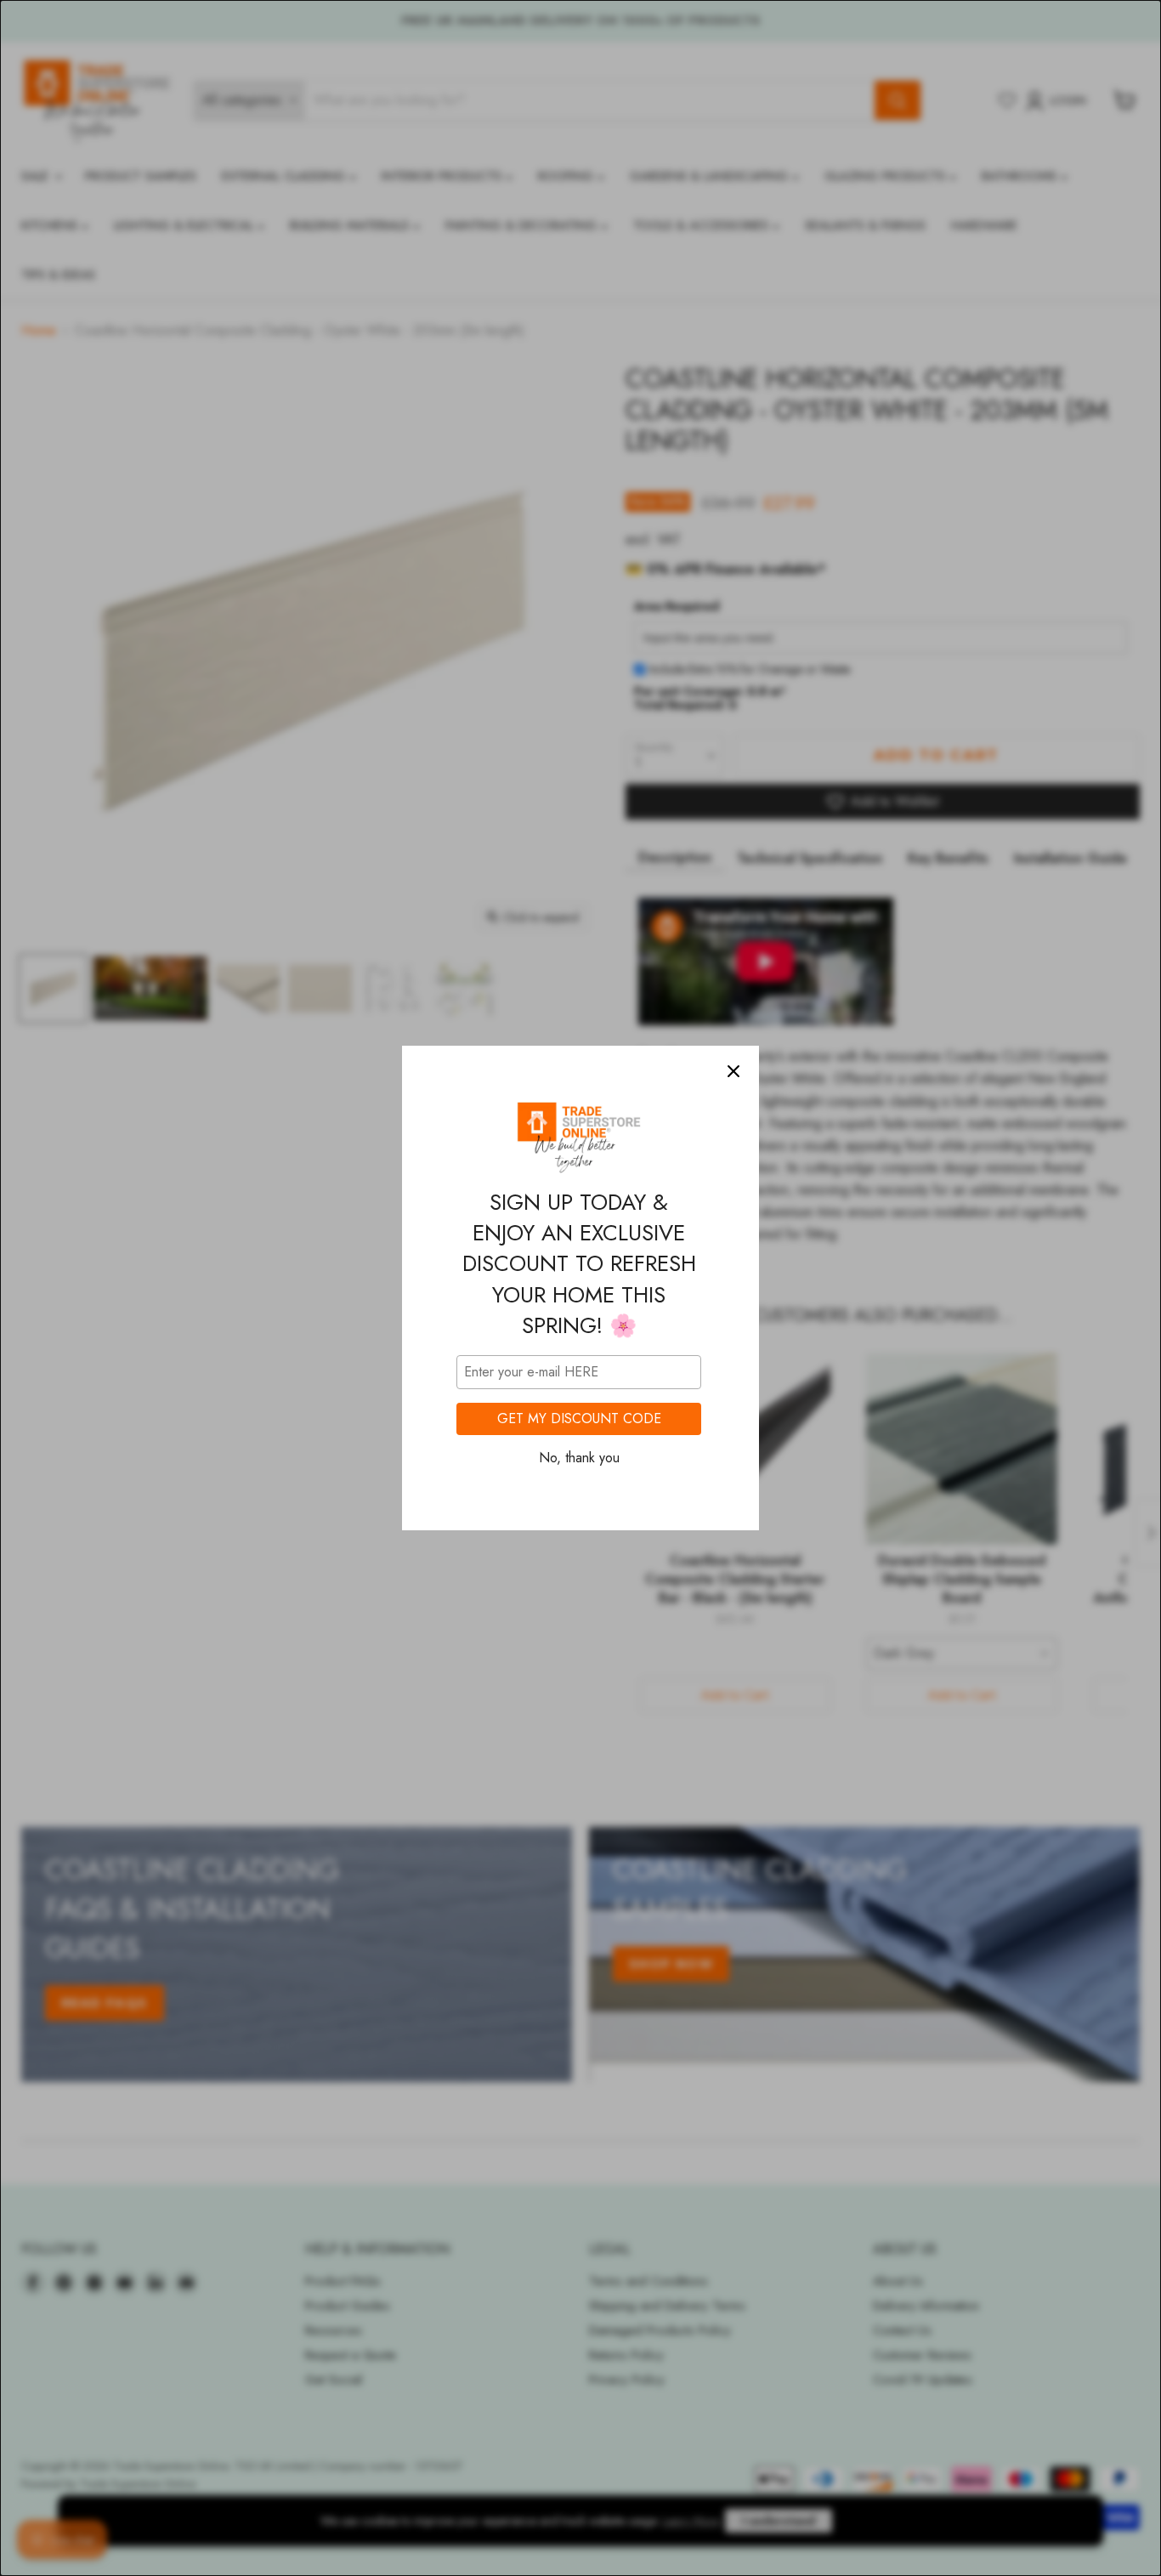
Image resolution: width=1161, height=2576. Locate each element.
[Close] (733, 1071)
